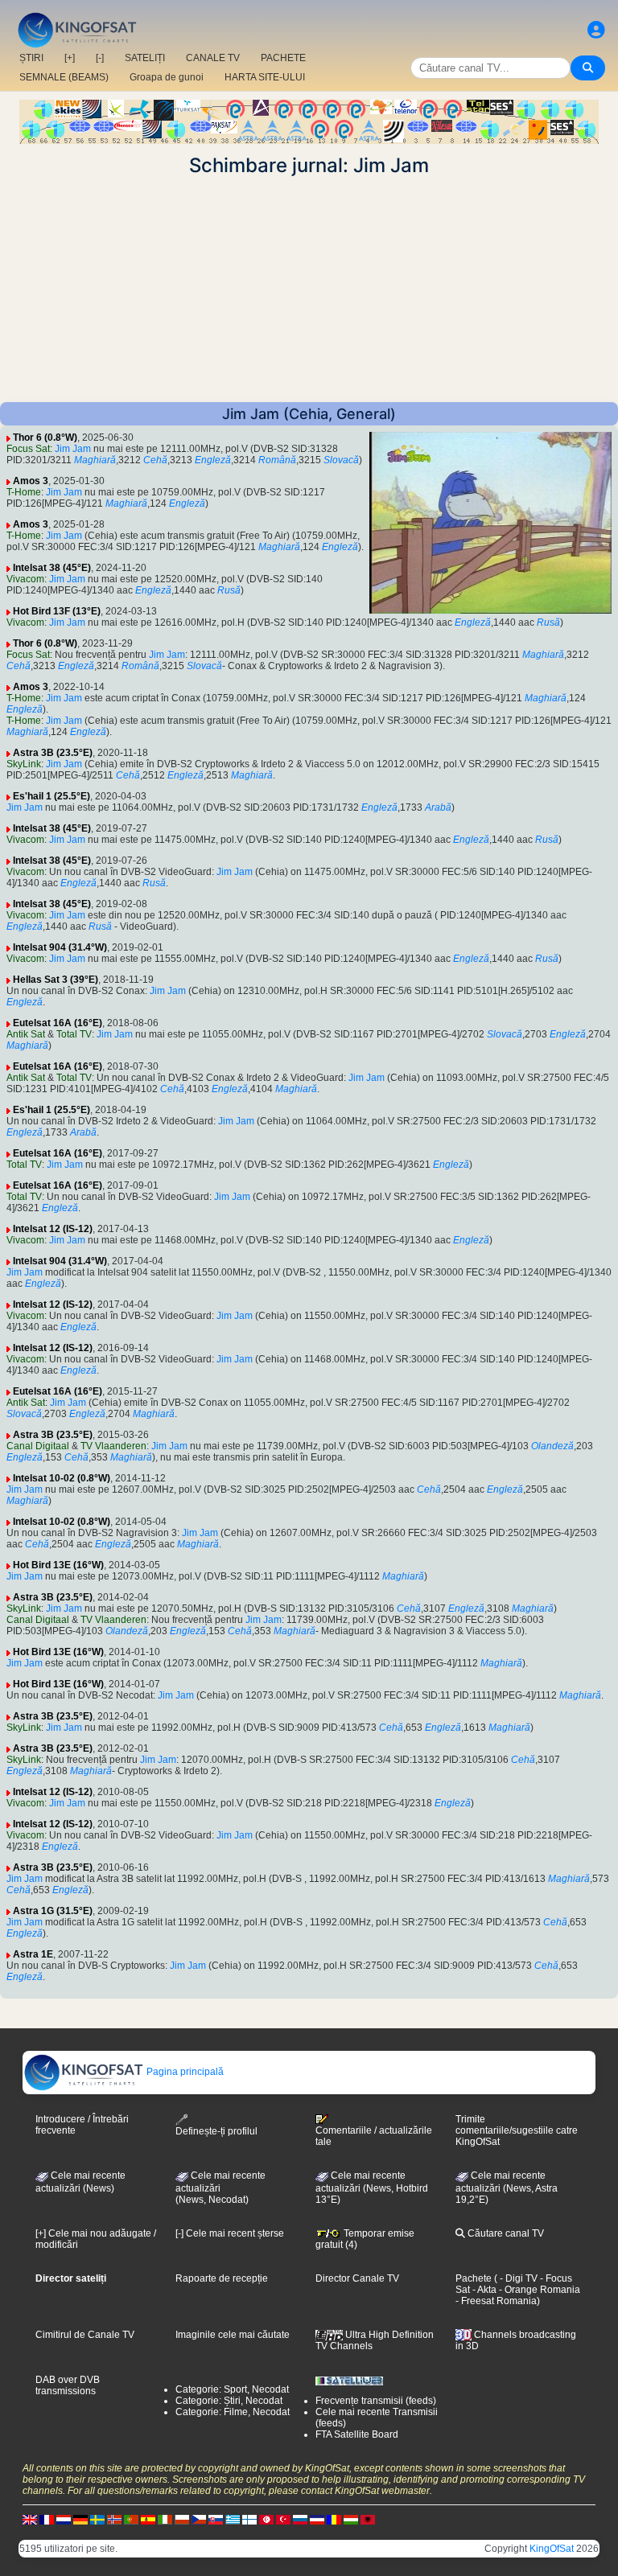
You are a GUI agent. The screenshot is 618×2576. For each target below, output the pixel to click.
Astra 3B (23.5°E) (53, 753)
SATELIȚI (145, 58)
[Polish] (182, 2519)
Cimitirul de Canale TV (85, 2335)
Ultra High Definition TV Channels (375, 2340)
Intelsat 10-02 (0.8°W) (62, 1478)
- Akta (483, 2290)
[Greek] (233, 2519)
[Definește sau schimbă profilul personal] (596, 30)
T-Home (24, 492)
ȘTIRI (31, 58)
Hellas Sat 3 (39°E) (56, 980)
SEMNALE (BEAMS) (64, 77)
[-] (100, 58)
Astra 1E (33, 1954)
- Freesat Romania (496, 2301)
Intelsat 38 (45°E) (52, 568)
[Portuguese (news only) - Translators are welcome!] (131, 2519)
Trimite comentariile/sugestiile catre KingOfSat (517, 2130)
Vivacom (25, 579)
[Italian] (165, 2519)
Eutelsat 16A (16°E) (58, 1023)
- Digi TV (519, 2278)
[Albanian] (368, 2519)
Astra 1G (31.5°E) (53, 1911)
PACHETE (283, 58)
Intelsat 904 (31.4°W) (60, 947)
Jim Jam (73, 449)
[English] (30, 2519)
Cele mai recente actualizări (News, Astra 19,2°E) (507, 2188)
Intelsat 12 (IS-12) (53, 1229)
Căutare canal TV (505, 2233)
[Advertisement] (309, 290)
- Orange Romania (538, 2290)
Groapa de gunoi (167, 77)
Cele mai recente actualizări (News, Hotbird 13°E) (372, 2188)
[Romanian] (334, 2519)
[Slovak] (216, 2519)
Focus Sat (28, 449)
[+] (70, 58)
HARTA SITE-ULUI (265, 77)
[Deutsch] (80, 2519)
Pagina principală (184, 2072)
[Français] (47, 2519)
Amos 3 (31, 481)
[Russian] (300, 2519)
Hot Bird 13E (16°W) (58, 1565)
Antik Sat (26, 1034)
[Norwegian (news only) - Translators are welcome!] (114, 2519)
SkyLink (24, 764)
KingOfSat (552, 2549)
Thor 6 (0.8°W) (45, 438)
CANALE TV (213, 58)
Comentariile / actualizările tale (374, 2136)
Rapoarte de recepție (222, 2278)
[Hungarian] (351, 2519)
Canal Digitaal (38, 1446)
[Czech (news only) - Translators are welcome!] (199, 2519)
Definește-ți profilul (216, 2131)
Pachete (474, 2278)
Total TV (74, 1034)
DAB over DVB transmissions (68, 2385)
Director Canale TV (357, 2278)
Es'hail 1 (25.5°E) (51, 796)
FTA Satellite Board (357, 2434)
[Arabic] (266, 2519)
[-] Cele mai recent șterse (230, 2233)
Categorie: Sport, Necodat (232, 2389)
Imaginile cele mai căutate (233, 2335)
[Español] (148, 2519)
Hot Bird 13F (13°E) (57, 611)
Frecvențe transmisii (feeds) (376, 2401)
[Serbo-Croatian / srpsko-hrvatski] (317, 2519)
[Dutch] (64, 2519)
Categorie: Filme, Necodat (233, 2412)
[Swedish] (97, 2519)
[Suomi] (249, 2519)
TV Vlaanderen (113, 1446)
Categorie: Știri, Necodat (229, 2401)
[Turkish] (283, 2519)
